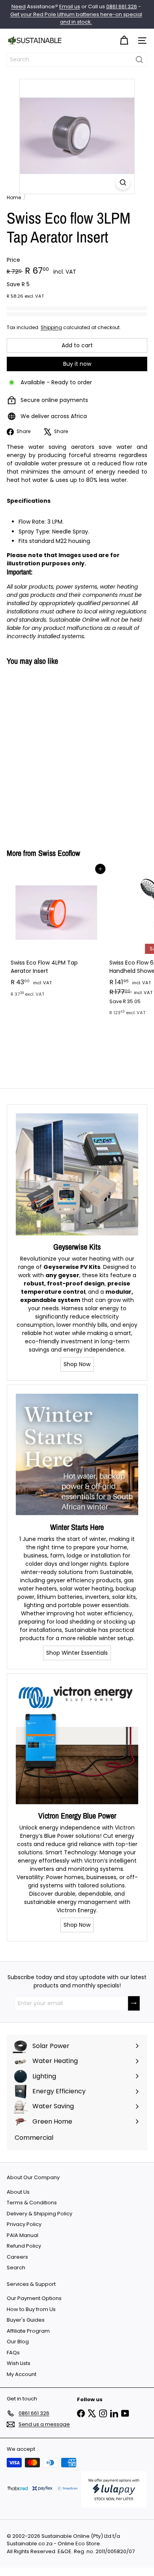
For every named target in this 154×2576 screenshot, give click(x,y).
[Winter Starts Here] (77, 1455)
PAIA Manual (23, 2235)
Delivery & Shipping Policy (39, 2214)
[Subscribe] (134, 2003)
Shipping (51, 328)
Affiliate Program (28, 2331)
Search (16, 2268)
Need (19, 6)
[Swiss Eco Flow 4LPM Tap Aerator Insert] (56, 935)
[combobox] (77, 60)
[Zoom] (123, 182)
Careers (17, 2257)
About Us (18, 2192)
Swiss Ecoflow (59, 853)
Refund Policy (24, 2246)
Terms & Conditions (32, 2203)
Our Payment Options (34, 2298)
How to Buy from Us (31, 2309)
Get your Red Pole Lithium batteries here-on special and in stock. (76, 18)
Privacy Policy (24, 2224)
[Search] (139, 60)
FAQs (13, 2353)
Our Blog (18, 2342)
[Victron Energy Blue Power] (77, 1743)
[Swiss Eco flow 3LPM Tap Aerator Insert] (56, 752)
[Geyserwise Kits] (77, 1174)
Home (14, 197)
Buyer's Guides (26, 2320)
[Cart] (124, 41)
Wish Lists (19, 2363)
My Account (22, 2374)
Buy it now (77, 364)
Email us (70, 6)
